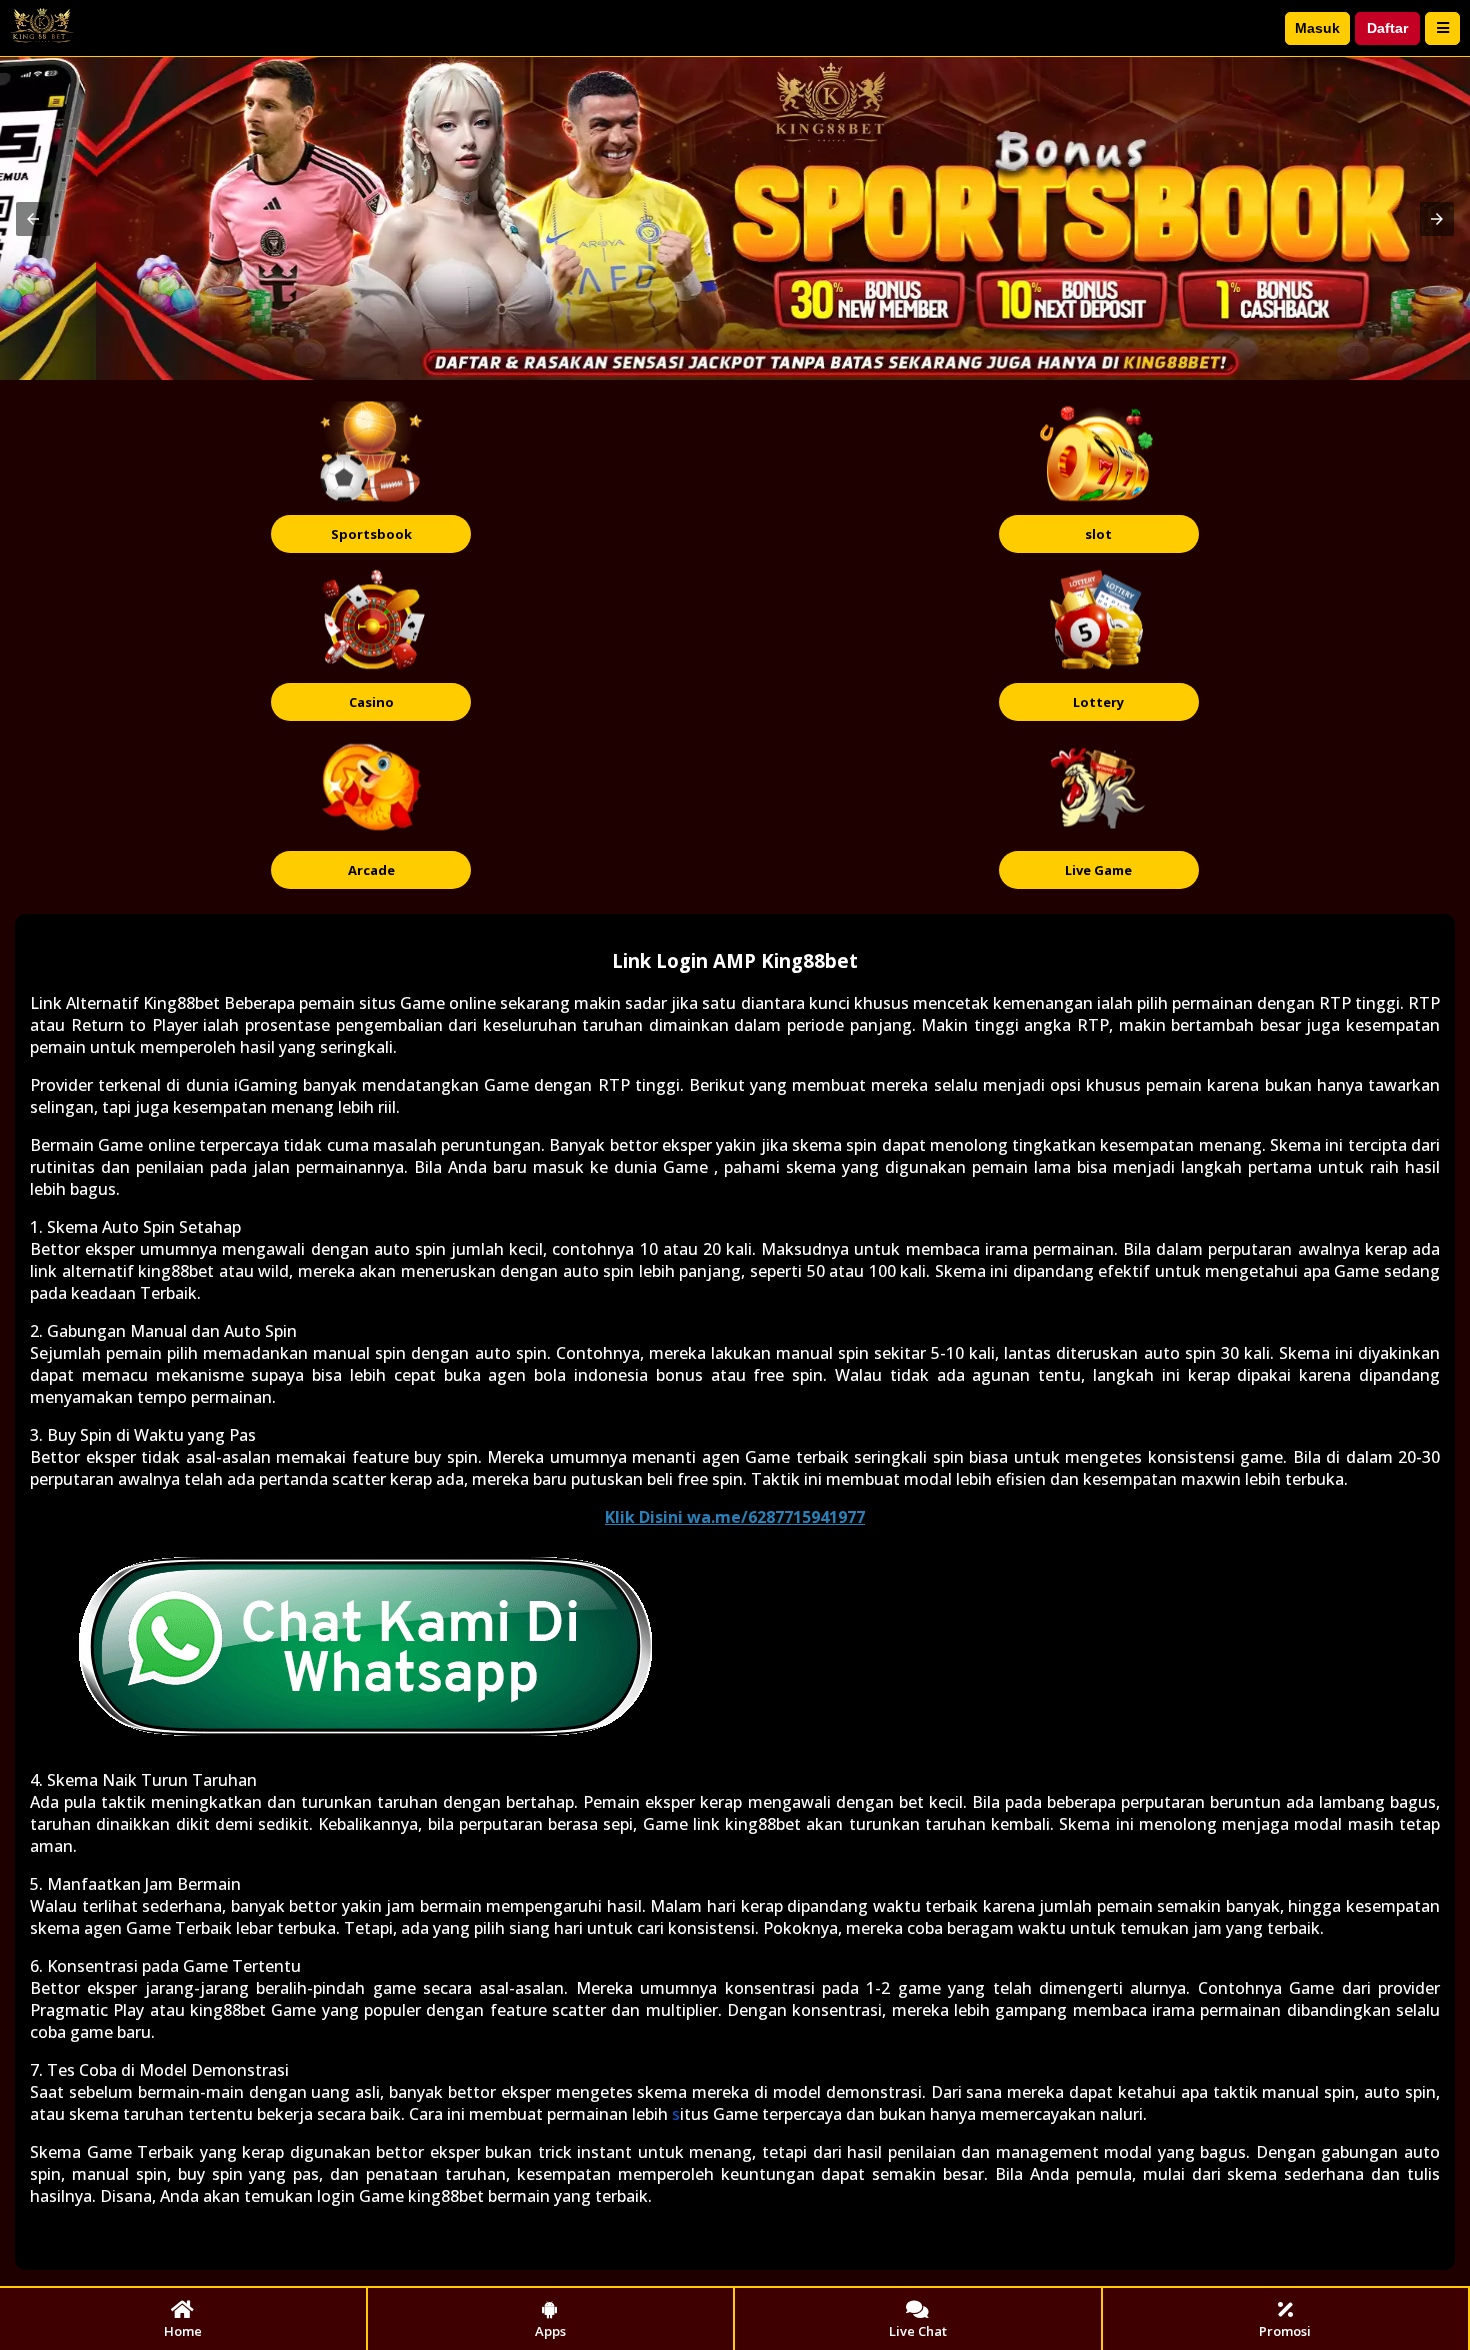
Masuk (1317, 28)
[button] (33, 219)
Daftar (1387, 28)
